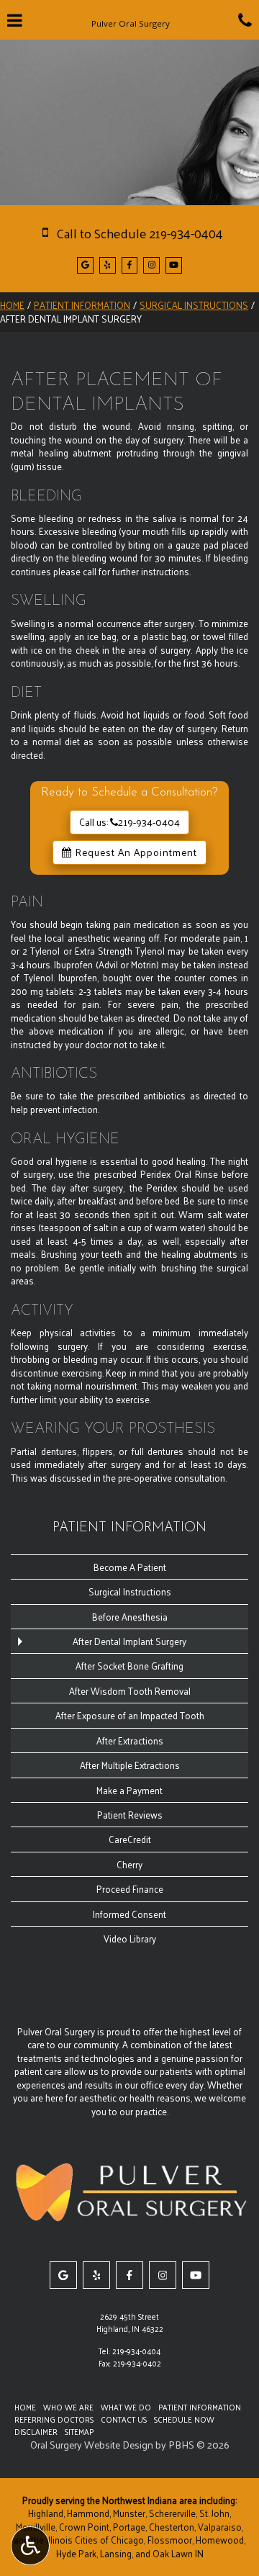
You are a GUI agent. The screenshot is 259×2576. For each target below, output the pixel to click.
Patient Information (82, 305)
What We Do (126, 2407)
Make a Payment (129, 1790)
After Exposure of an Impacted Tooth (130, 1715)
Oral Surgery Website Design (92, 2445)
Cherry (129, 1864)
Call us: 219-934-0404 (129, 822)
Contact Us (124, 2419)
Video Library (130, 1938)
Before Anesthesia (130, 1617)
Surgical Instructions (194, 305)
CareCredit (130, 1839)
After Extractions (130, 1740)
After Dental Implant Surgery (129, 1641)
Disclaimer (36, 2431)
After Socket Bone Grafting (129, 1666)
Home (12, 305)
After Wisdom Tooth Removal (130, 1691)
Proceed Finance (130, 1889)
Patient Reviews (130, 1815)
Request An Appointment (135, 852)
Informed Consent (129, 1914)
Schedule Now (184, 2419)
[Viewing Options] (30, 2546)
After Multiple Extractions (130, 1765)
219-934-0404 (136, 2351)
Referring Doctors (54, 2419)
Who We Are (68, 2407)
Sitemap (79, 2431)
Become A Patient (130, 1567)
